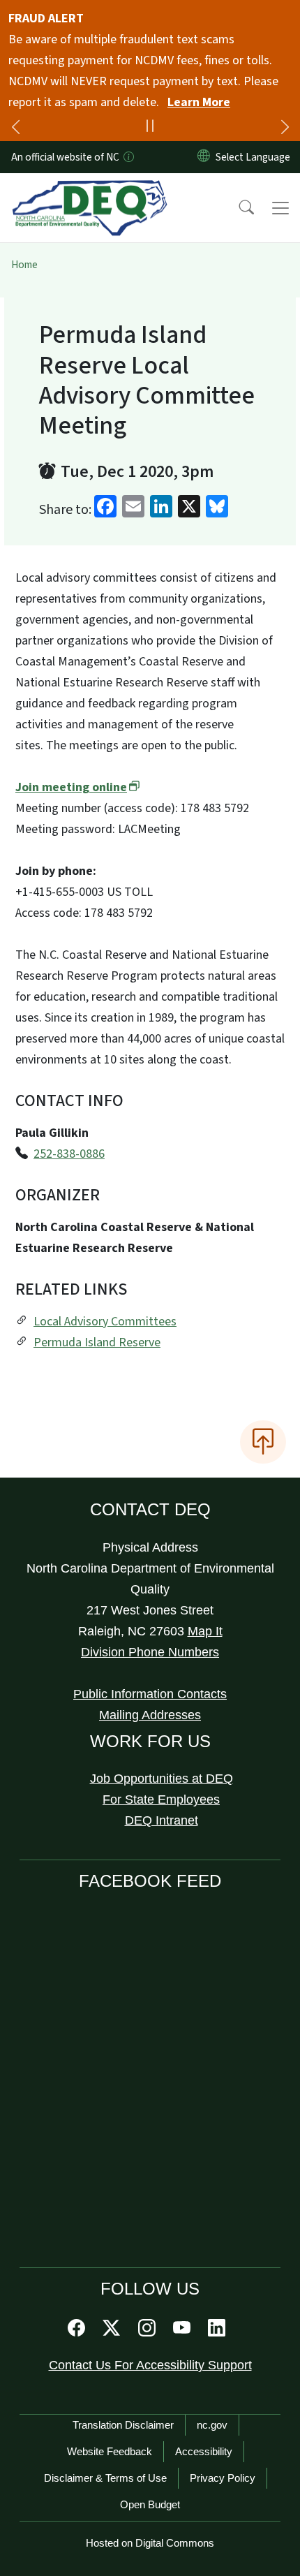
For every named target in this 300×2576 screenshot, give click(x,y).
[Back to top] (263, 1442)
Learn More (199, 102)
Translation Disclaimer (123, 2425)
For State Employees (161, 1799)
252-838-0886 (69, 1154)
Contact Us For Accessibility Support (150, 2365)
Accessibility (204, 2451)
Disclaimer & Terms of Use (105, 2478)
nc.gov (212, 2425)
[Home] (90, 189)
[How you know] (128, 157)
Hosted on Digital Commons (150, 2543)
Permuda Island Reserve (97, 1342)
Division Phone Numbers (150, 1652)
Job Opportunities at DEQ (162, 1779)
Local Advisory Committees (105, 1322)
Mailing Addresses (150, 1715)
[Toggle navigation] (280, 208)
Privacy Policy (223, 2478)
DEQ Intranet (162, 1820)
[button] (237, 208)
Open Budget (150, 2504)
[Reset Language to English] (204, 157)
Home (24, 265)
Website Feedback (110, 2451)
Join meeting (71, 787)
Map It (205, 1631)
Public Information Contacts (150, 1694)
